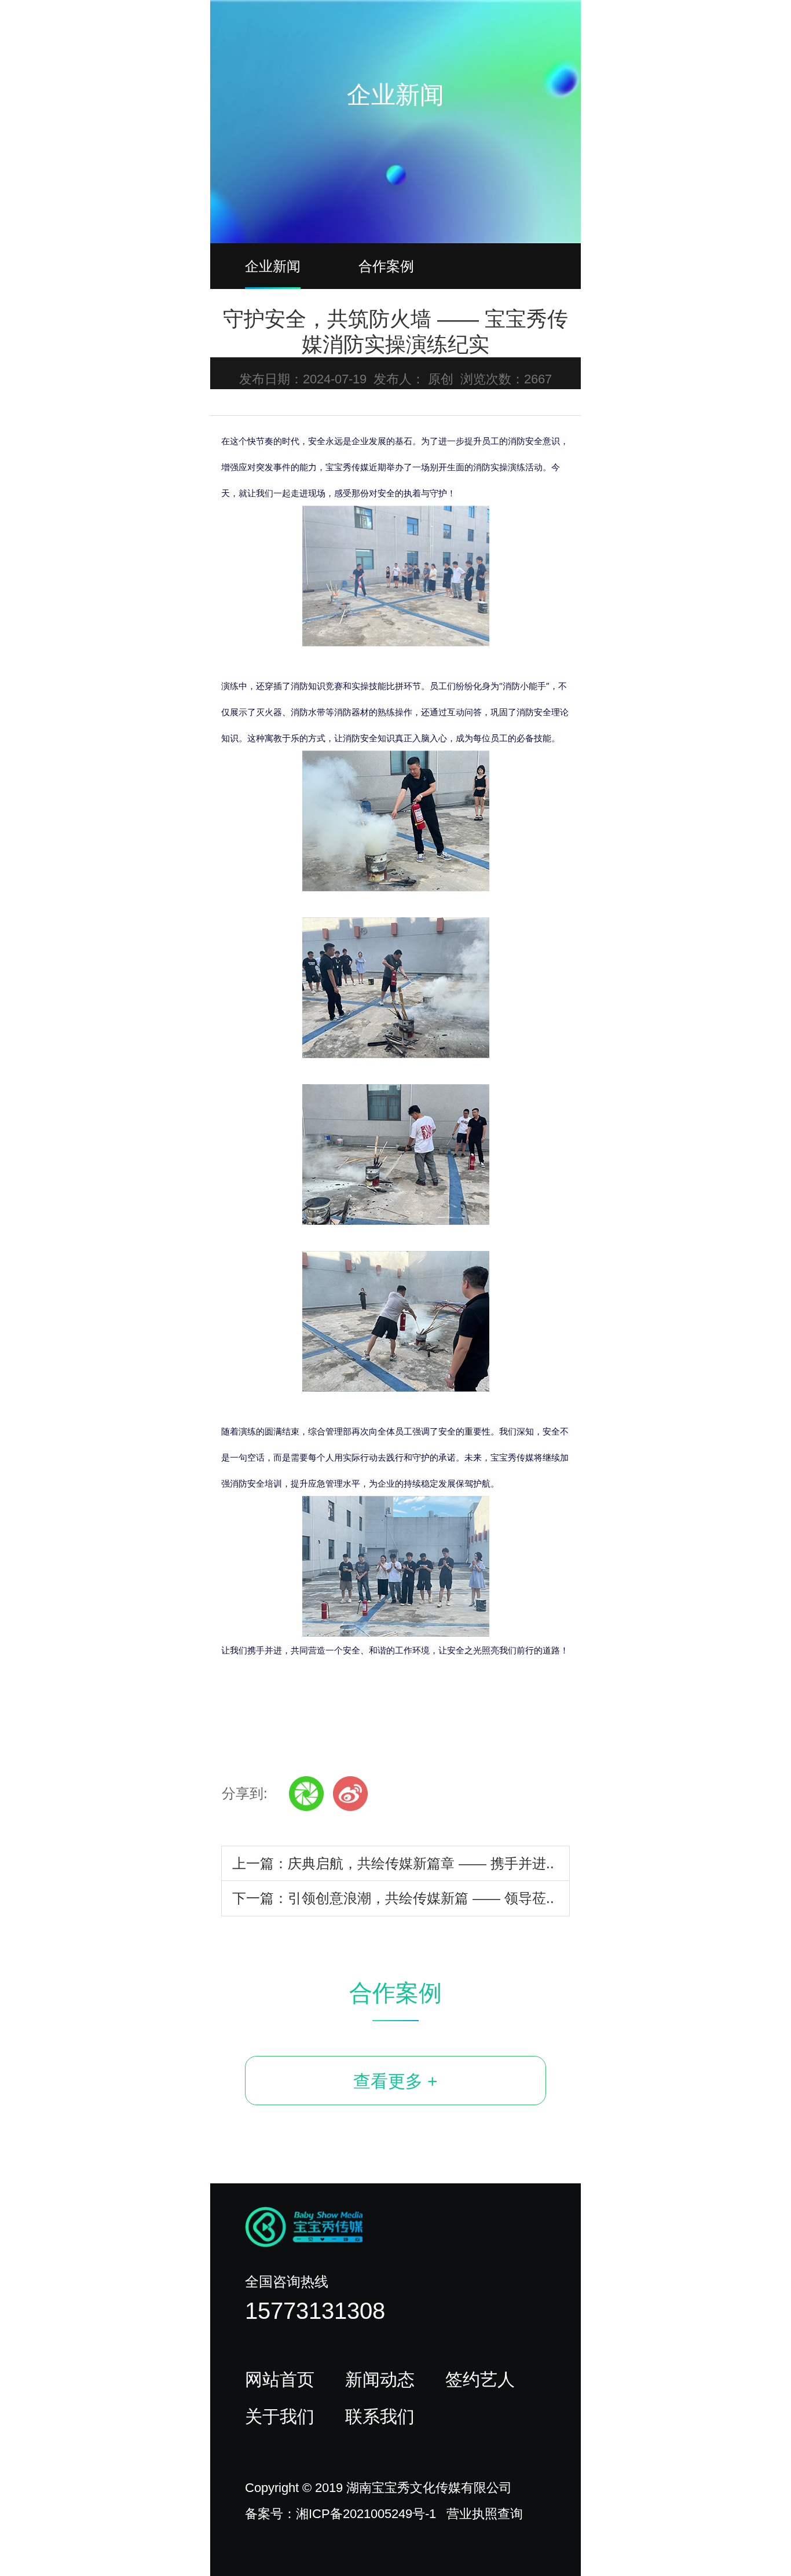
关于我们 (280, 2416)
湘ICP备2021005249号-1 (366, 2514)
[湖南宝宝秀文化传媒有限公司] (404, 30)
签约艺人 (480, 2379)
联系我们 (380, 2416)
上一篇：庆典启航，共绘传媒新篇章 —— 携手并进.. (393, 1863)
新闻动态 (380, 2379)
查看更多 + (395, 2081)
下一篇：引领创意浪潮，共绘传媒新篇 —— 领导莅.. (393, 1898)
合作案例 (386, 266)
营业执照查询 (485, 2514)
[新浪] (350, 1794)
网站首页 (280, 2379)
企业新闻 (273, 266)
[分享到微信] (306, 1794)
